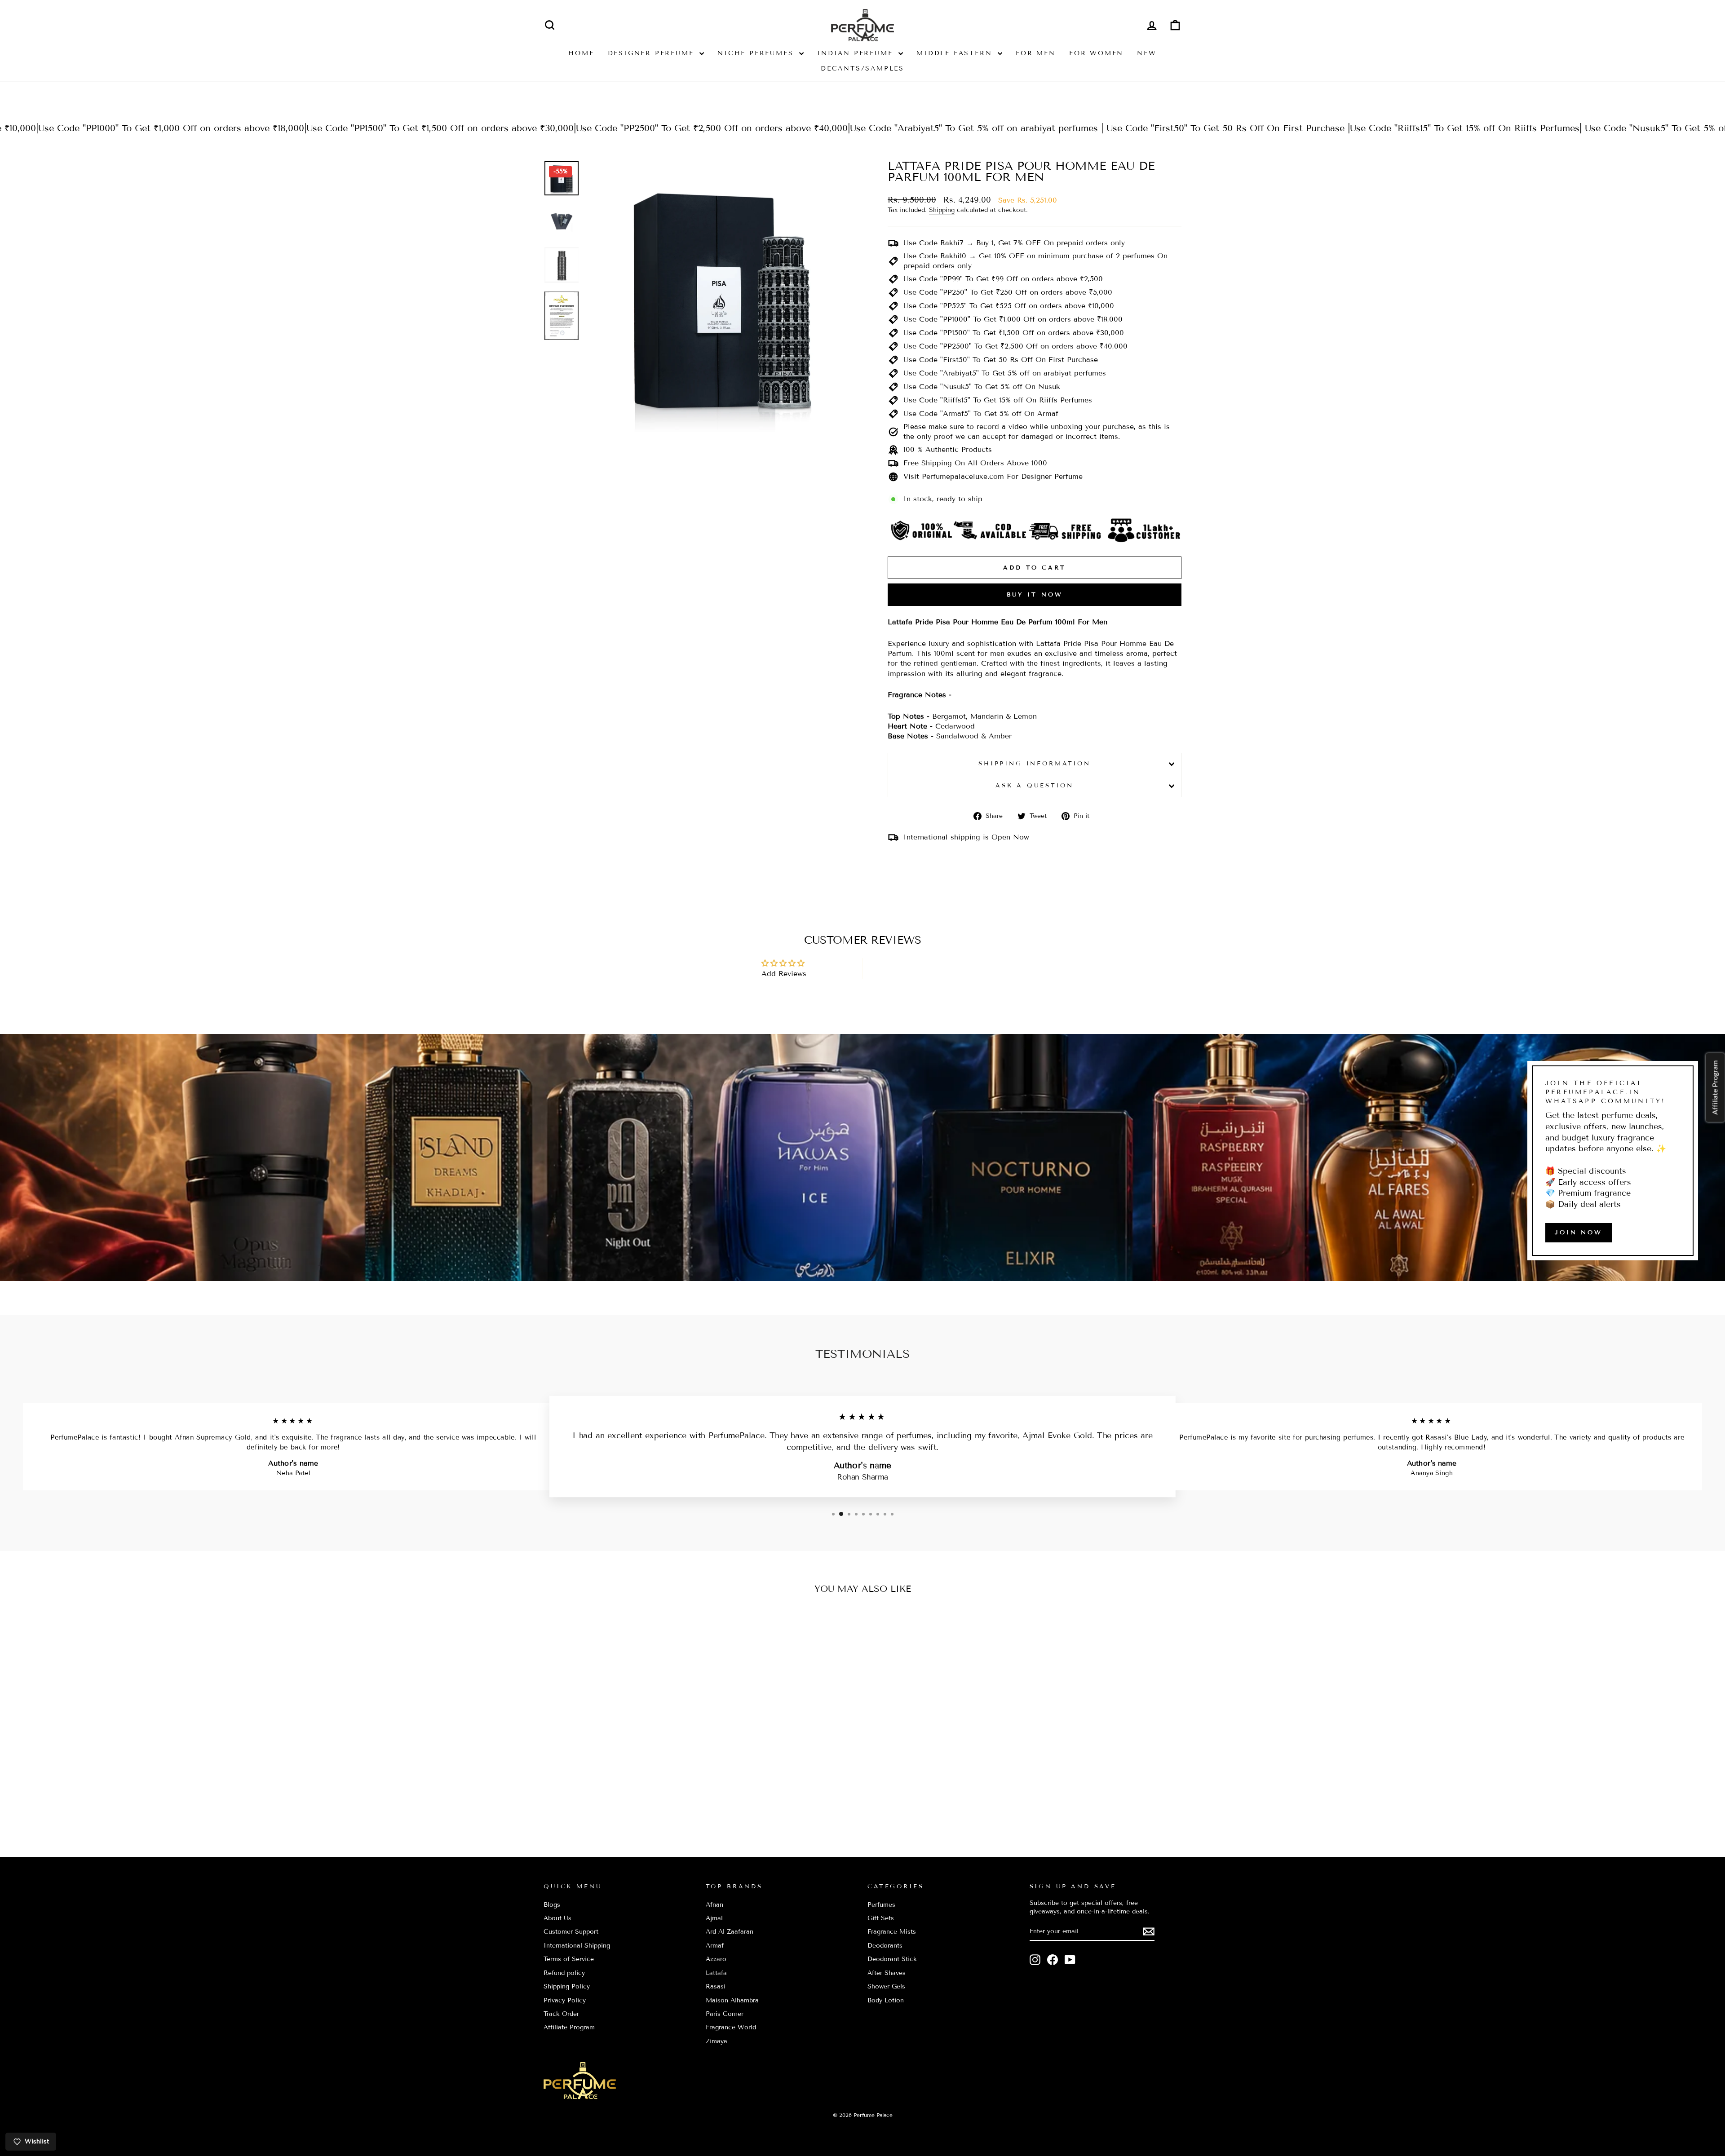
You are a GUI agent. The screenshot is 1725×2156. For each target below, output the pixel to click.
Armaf (715, 1946)
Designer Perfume (653, 53)
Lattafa (716, 1973)
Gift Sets (881, 1918)
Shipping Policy (567, 1986)
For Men (1036, 53)
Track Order (561, 2014)
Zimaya (717, 2041)
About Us (557, 1918)
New (1147, 53)
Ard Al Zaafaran (730, 1932)
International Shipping (577, 1946)
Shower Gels (886, 1986)
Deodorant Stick (892, 1959)
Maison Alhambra (732, 2000)
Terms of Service (569, 1959)
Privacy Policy (565, 2000)
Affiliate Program (569, 2027)
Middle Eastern (956, 53)
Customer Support (571, 1932)
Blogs (552, 1905)
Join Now (1579, 1233)
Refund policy (564, 1973)
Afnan (714, 1905)
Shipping (942, 210)
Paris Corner (725, 2014)
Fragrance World (731, 2027)
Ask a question (1035, 786)
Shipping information (1035, 764)
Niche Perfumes (757, 53)
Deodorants (885, 1946)
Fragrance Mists (892, 1932)
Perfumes (881, 1905)
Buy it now (1035, 595)
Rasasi (716, 1986)
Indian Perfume (857, 53)
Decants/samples (862, 68)
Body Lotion (886, 2000)
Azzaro (716, 1959)
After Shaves (887, 1973)
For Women (1096, 53)
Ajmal (714, 1918)
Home (581, 53)
